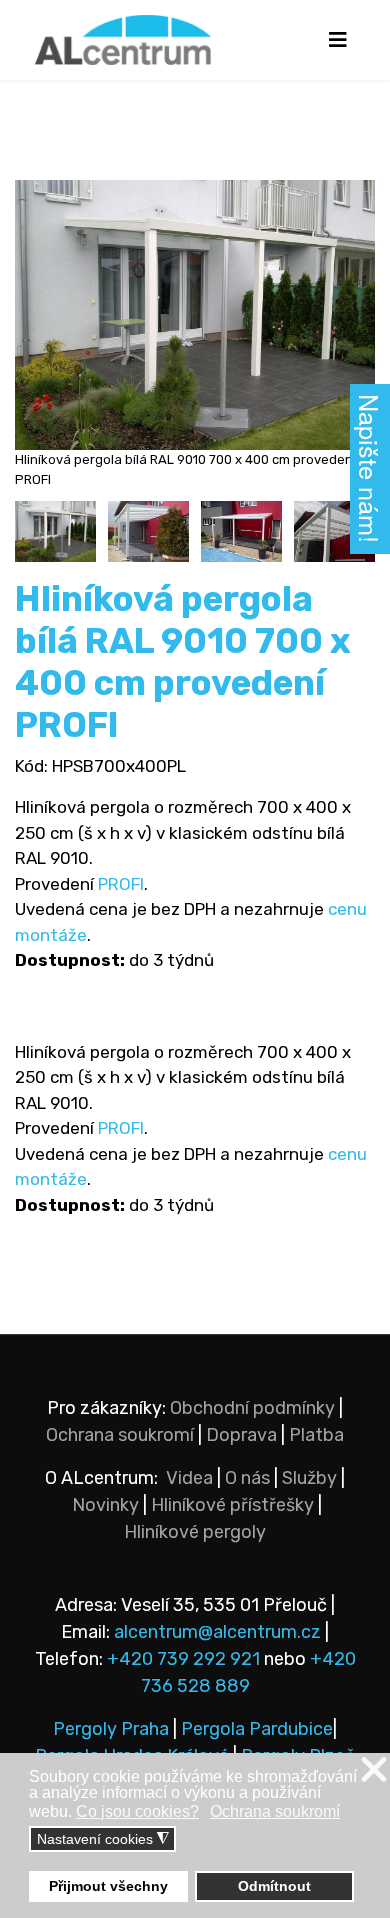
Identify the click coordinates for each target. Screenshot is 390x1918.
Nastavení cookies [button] (103, 1839)
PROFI (121, 884)
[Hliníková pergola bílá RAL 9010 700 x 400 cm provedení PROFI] (55, 531)
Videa (189, 1478)
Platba (316, 1435)
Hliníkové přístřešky (232, 1505)
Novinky (105, 1505)
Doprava (241, 1435)
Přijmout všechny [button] (108, 1886)
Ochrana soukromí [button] (275, 1811)
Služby (309, 1478)
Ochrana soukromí (120, 1435)
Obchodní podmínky (252, 1408)
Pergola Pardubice (257, 1729)
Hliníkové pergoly (195, 1532)
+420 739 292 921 (183, 1659)
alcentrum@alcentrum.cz (219, 1632)
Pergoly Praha (111, 1729)
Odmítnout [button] (274, 1886)
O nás (247, 1478)
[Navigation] (337, 40)
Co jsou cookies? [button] (137, 1811)
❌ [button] (374, 1770)
